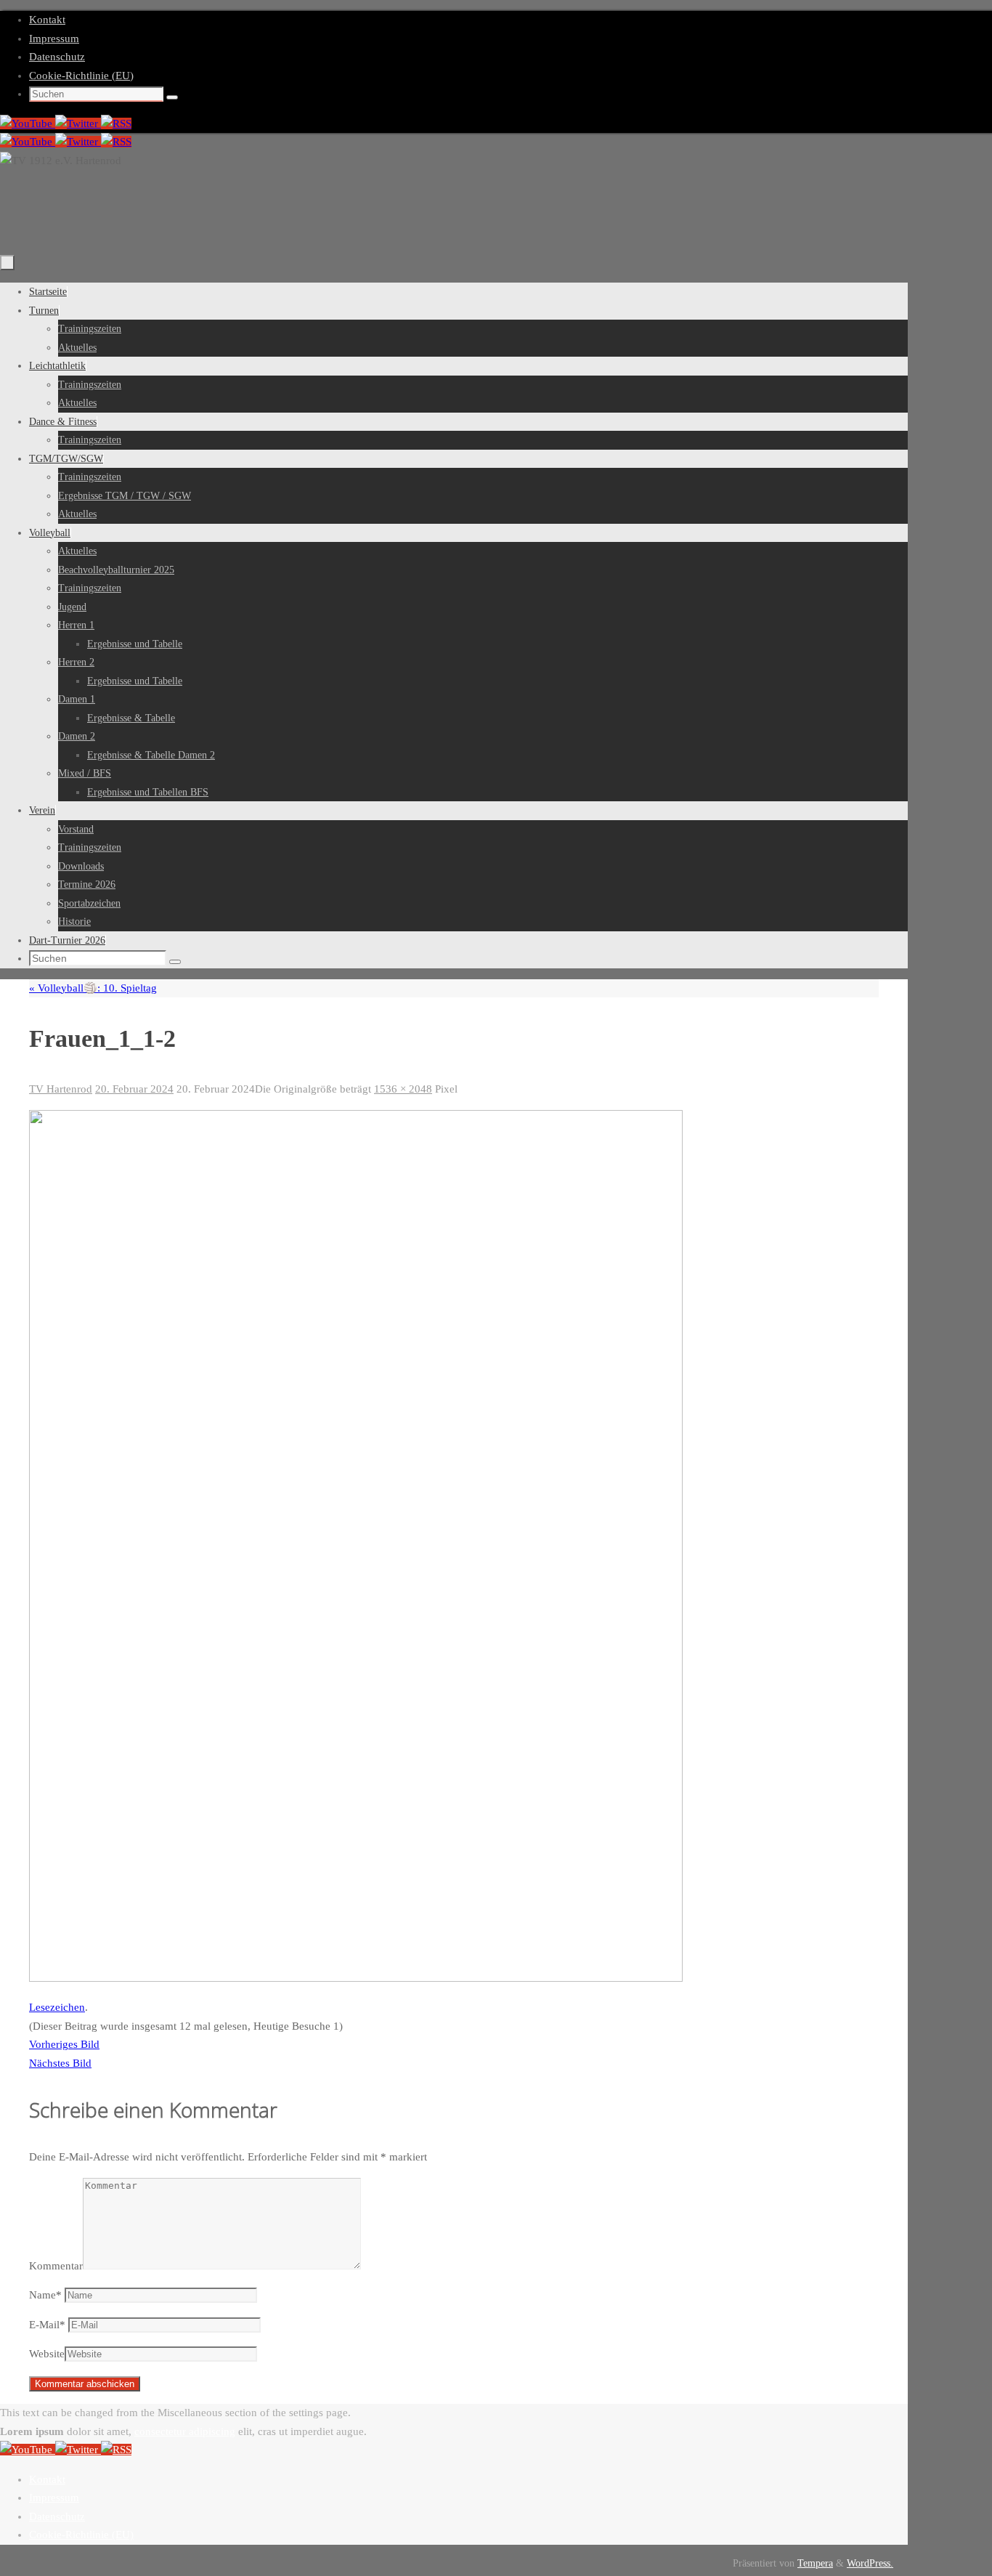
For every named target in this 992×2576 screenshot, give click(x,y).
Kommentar (56, 2266)
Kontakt (47, 20)
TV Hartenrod (61, 1089)
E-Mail (47, 2325)
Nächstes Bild (60, 2063)
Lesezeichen (57, 2007)
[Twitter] (78, 123)
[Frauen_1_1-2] (356, 1978)
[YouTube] (28, 123)
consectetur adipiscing (185, 2431)
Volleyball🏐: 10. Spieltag (93, 988)
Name (45, 2295)
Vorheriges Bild (64, 2044)
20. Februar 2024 (134, 1089)
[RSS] (116, 123)
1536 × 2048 (403, 1089)
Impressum (54, 39)
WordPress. (870, 2563)
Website (47, 2354)
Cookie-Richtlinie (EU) (81, 76)
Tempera (815, 2563)
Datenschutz (57, 57)
